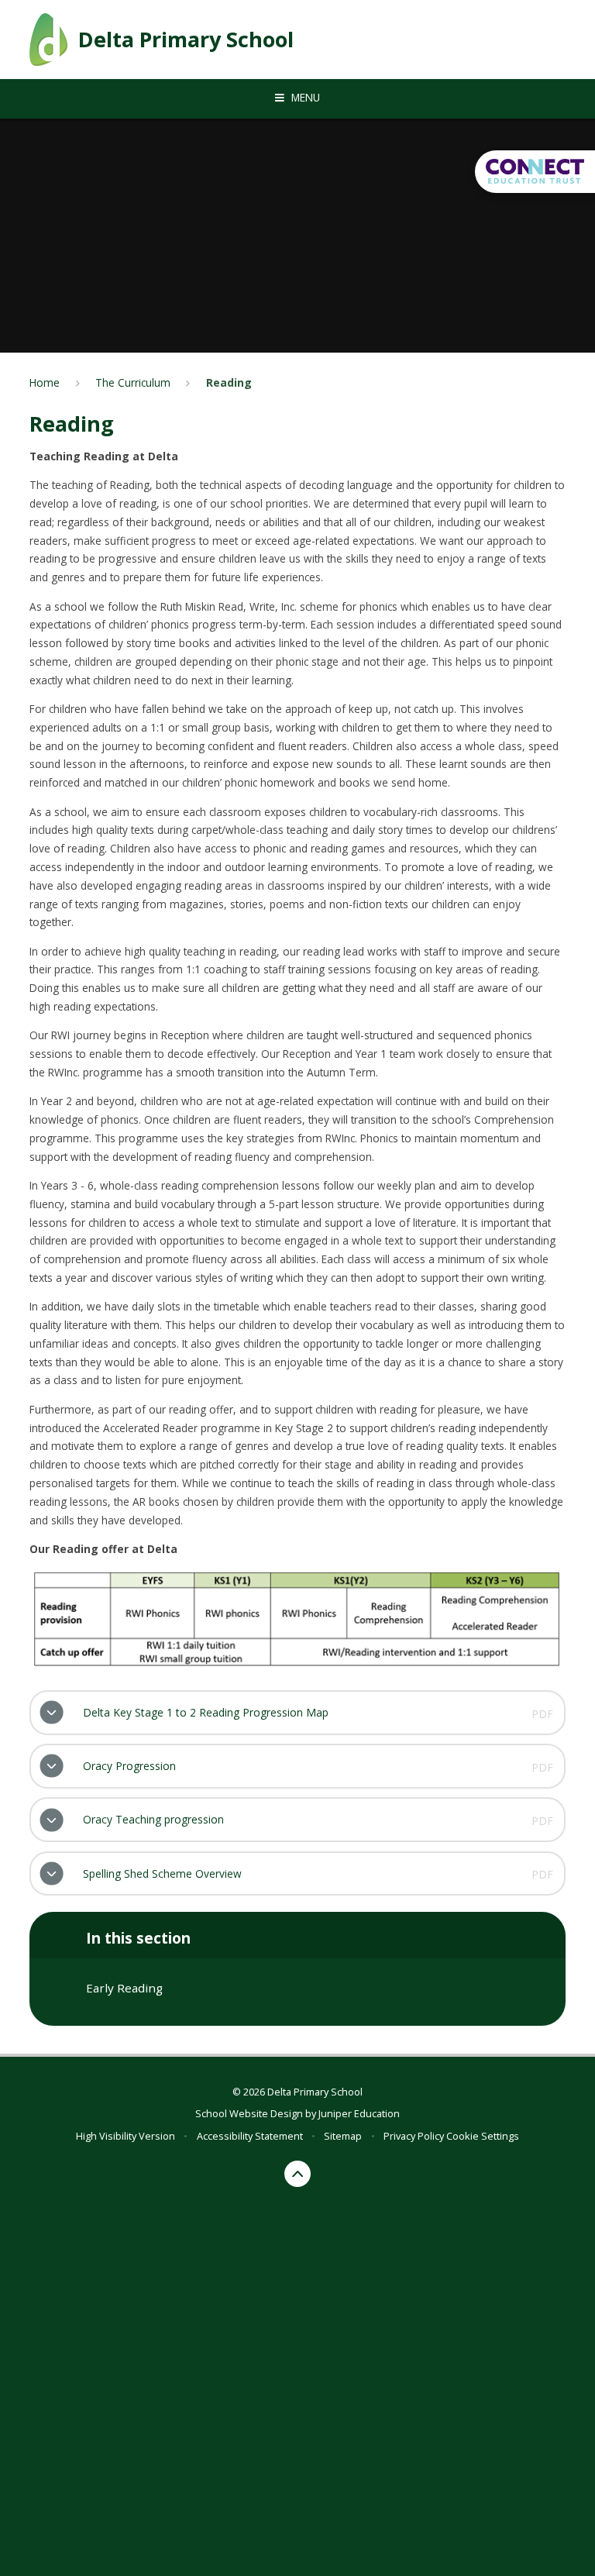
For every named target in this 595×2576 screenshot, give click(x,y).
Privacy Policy (414, 2136)
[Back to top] (298, 2174)
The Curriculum (133, 382)
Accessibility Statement (250, 2136)
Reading (229, 382)
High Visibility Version (126, 2136)
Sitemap (343, 2136)
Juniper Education (359, 2113)
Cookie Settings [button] (483, 2136)
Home (45, 382)
